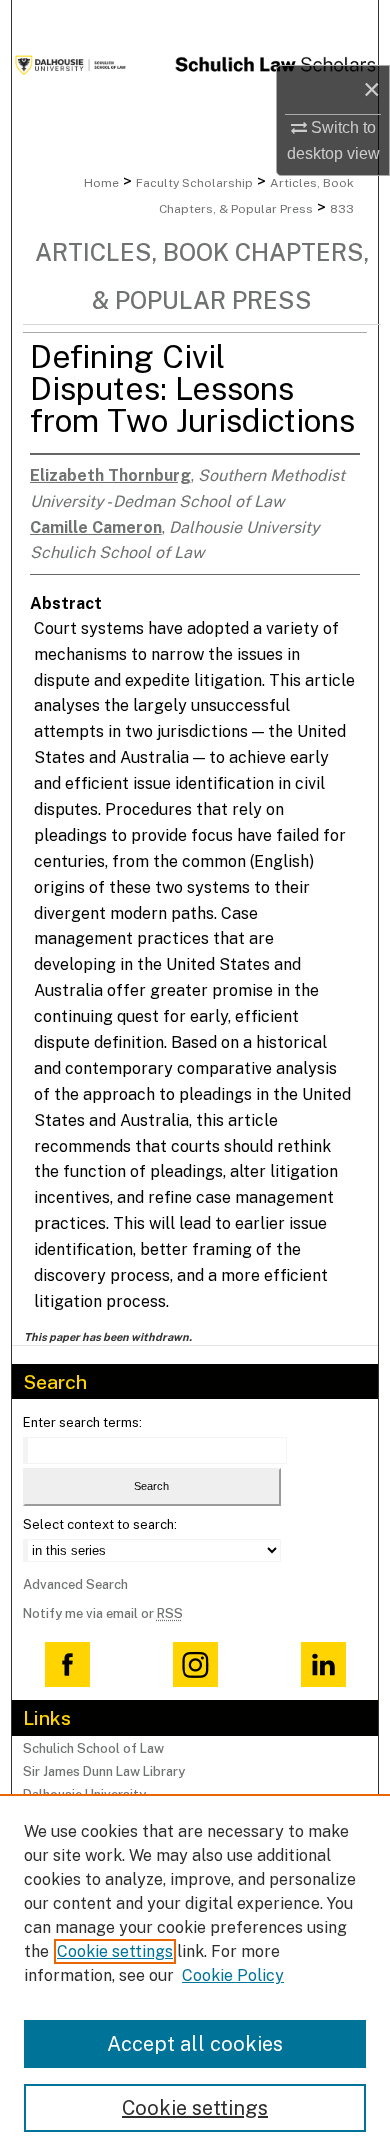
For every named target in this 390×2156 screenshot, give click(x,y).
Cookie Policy (233, 1975)
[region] (195, 1975)
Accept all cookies (195, 2044)
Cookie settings (115, 1951)
